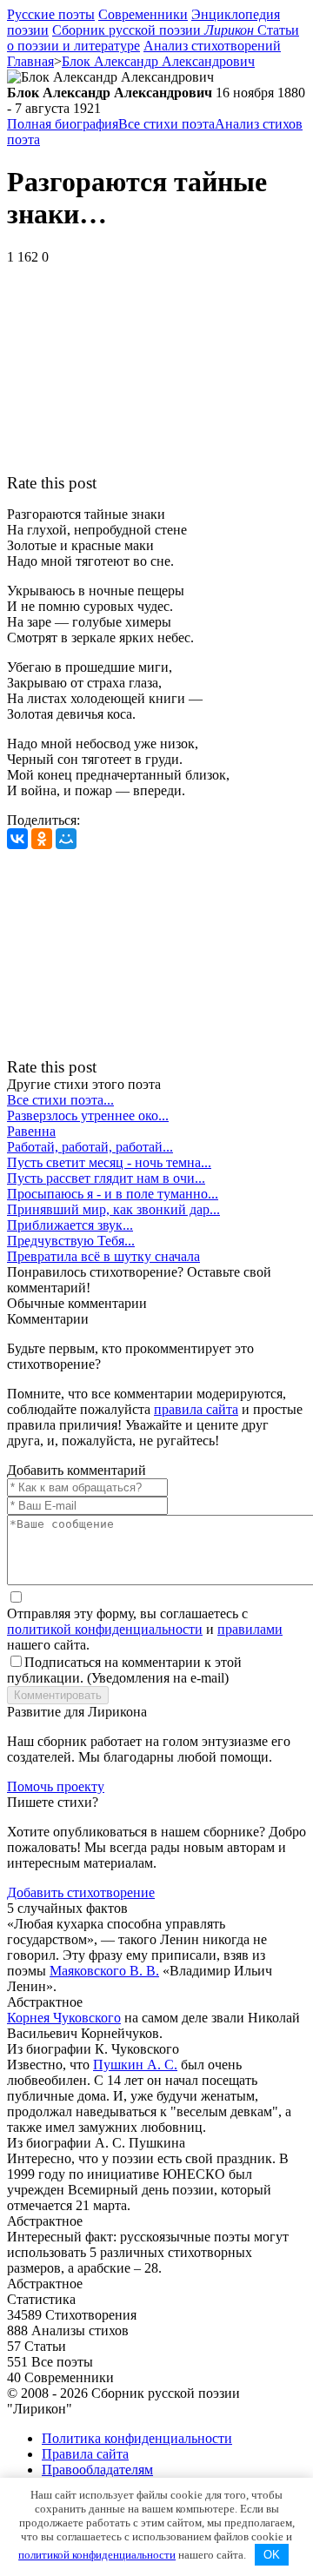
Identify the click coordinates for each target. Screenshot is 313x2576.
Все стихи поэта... (60, 1100)
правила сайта (196, 1409)
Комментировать (58, 1695)
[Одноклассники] (42, 839)
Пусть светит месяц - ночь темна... (109, 1162)
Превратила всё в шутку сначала (103, 1256)
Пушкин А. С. (135, 2065)
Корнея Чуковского (64, 2018)
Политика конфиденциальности (137, 2438)
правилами (250, 1629)
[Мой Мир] (66, 839)
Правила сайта (85, 2454)
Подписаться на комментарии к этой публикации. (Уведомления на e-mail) (124, 1670)
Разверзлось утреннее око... (88, 1115)
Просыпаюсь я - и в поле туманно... (113, 1194)
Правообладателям (97, 2470)
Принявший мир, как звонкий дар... (113, 1209)
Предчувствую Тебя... (71, 1241)
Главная (30, 61)
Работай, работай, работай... (90, 1147)
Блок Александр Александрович (158, 61)
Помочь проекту (56, 1786)
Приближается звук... (70, 1225)
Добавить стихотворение (81, 1892)
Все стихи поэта (166, 124)
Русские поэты (51, 14)
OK (272, 2555)
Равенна (31, 1131)
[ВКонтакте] (17, 839)
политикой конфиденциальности (105, 1629)
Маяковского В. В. (104, 1971)
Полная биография (63, 124)
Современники (143, 14)
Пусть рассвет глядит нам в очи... (106, 1178)
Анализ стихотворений (212, 46)
